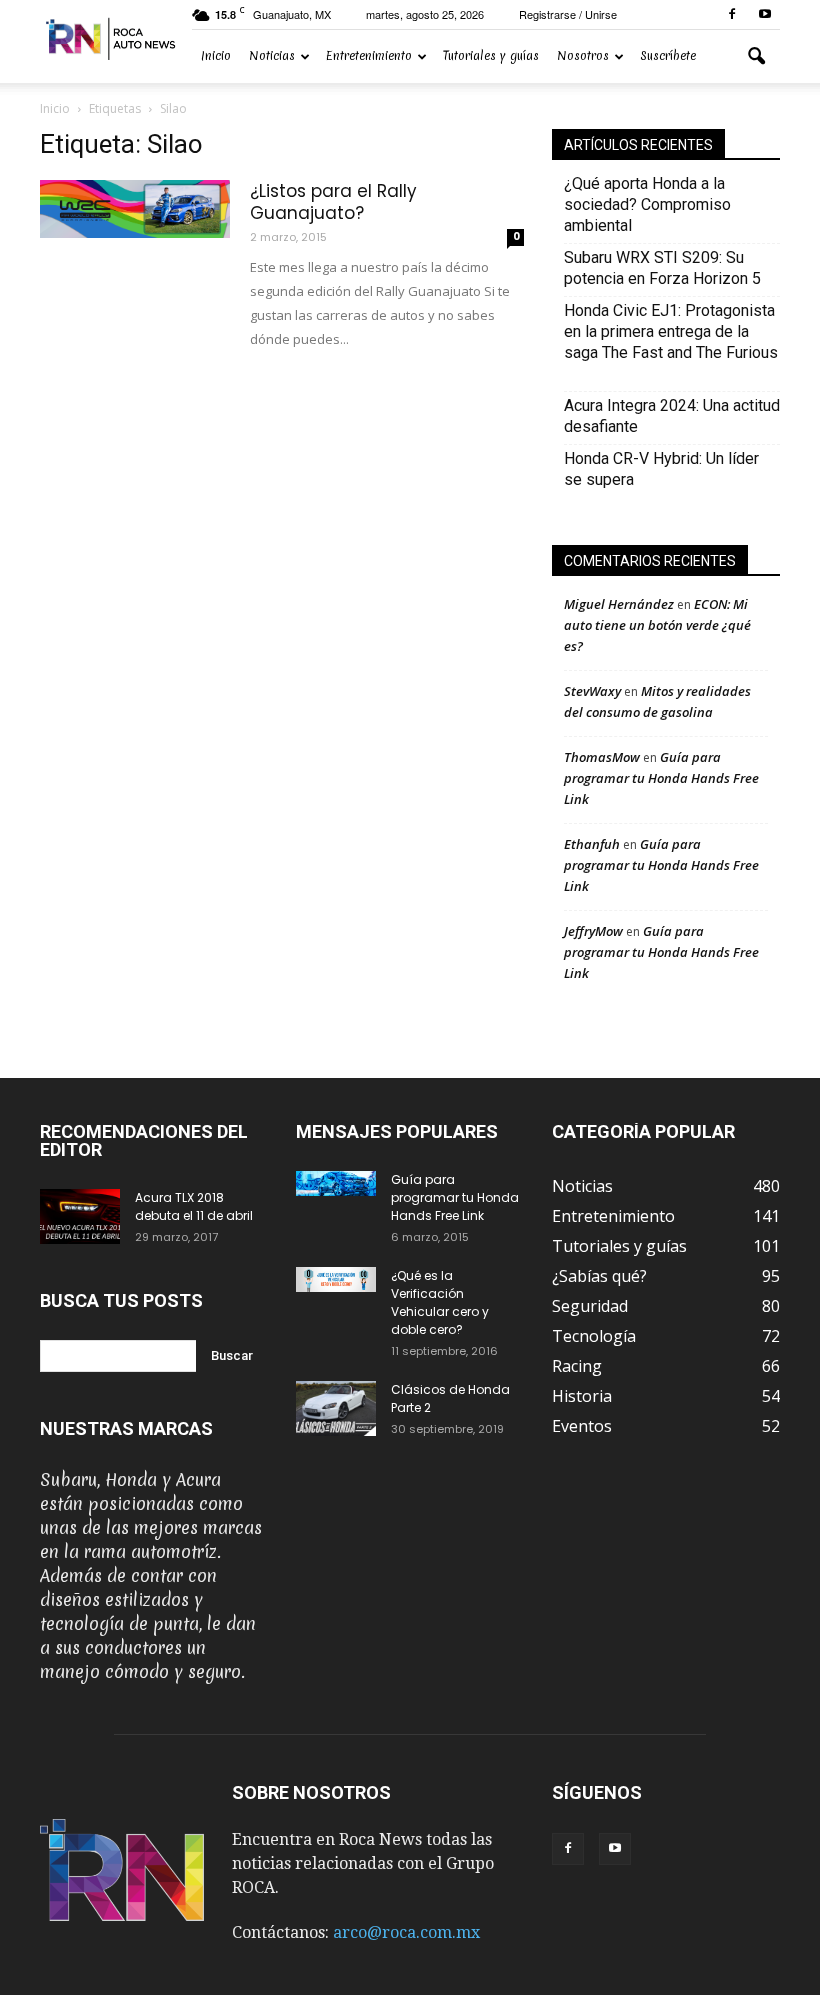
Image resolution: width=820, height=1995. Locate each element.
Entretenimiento (369, 56)
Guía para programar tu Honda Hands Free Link (661, 778)
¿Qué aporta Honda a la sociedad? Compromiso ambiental (647, 204)
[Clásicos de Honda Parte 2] (336, 1408)
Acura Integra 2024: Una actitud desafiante (672, 416)
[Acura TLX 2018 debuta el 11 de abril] (80, 1216)
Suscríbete (668, 56)
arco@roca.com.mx (406, 1932)
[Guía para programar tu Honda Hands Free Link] (336, 1183)
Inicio (216, 56)
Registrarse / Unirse (568, 14)
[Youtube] (765, 14)
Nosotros (583, 56)
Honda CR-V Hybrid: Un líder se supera (661, 469)
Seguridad (590, 1306)
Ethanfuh (592, 844)
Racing (577, 1366)
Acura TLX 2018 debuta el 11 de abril (194, 1206)
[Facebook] (732, 14)
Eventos (582, 1426)
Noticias (272, 56)
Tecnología (594, 1336)
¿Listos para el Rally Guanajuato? (333, 202)
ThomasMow (602, 757)
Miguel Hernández (619, 604)
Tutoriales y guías (491, 56)
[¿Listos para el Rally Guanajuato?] (135, 209)
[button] (756, 57)
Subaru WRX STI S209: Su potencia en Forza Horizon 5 (662, 268)
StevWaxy (592, 691)
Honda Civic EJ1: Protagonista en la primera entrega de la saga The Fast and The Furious (671, 342)
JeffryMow (593, 931)
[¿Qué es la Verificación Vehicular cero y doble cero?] (336, 1279)
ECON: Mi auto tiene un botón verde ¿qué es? (657, 625)
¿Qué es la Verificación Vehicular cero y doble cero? (440, 1302)
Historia (582, 1396)
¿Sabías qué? (599, 1276)
